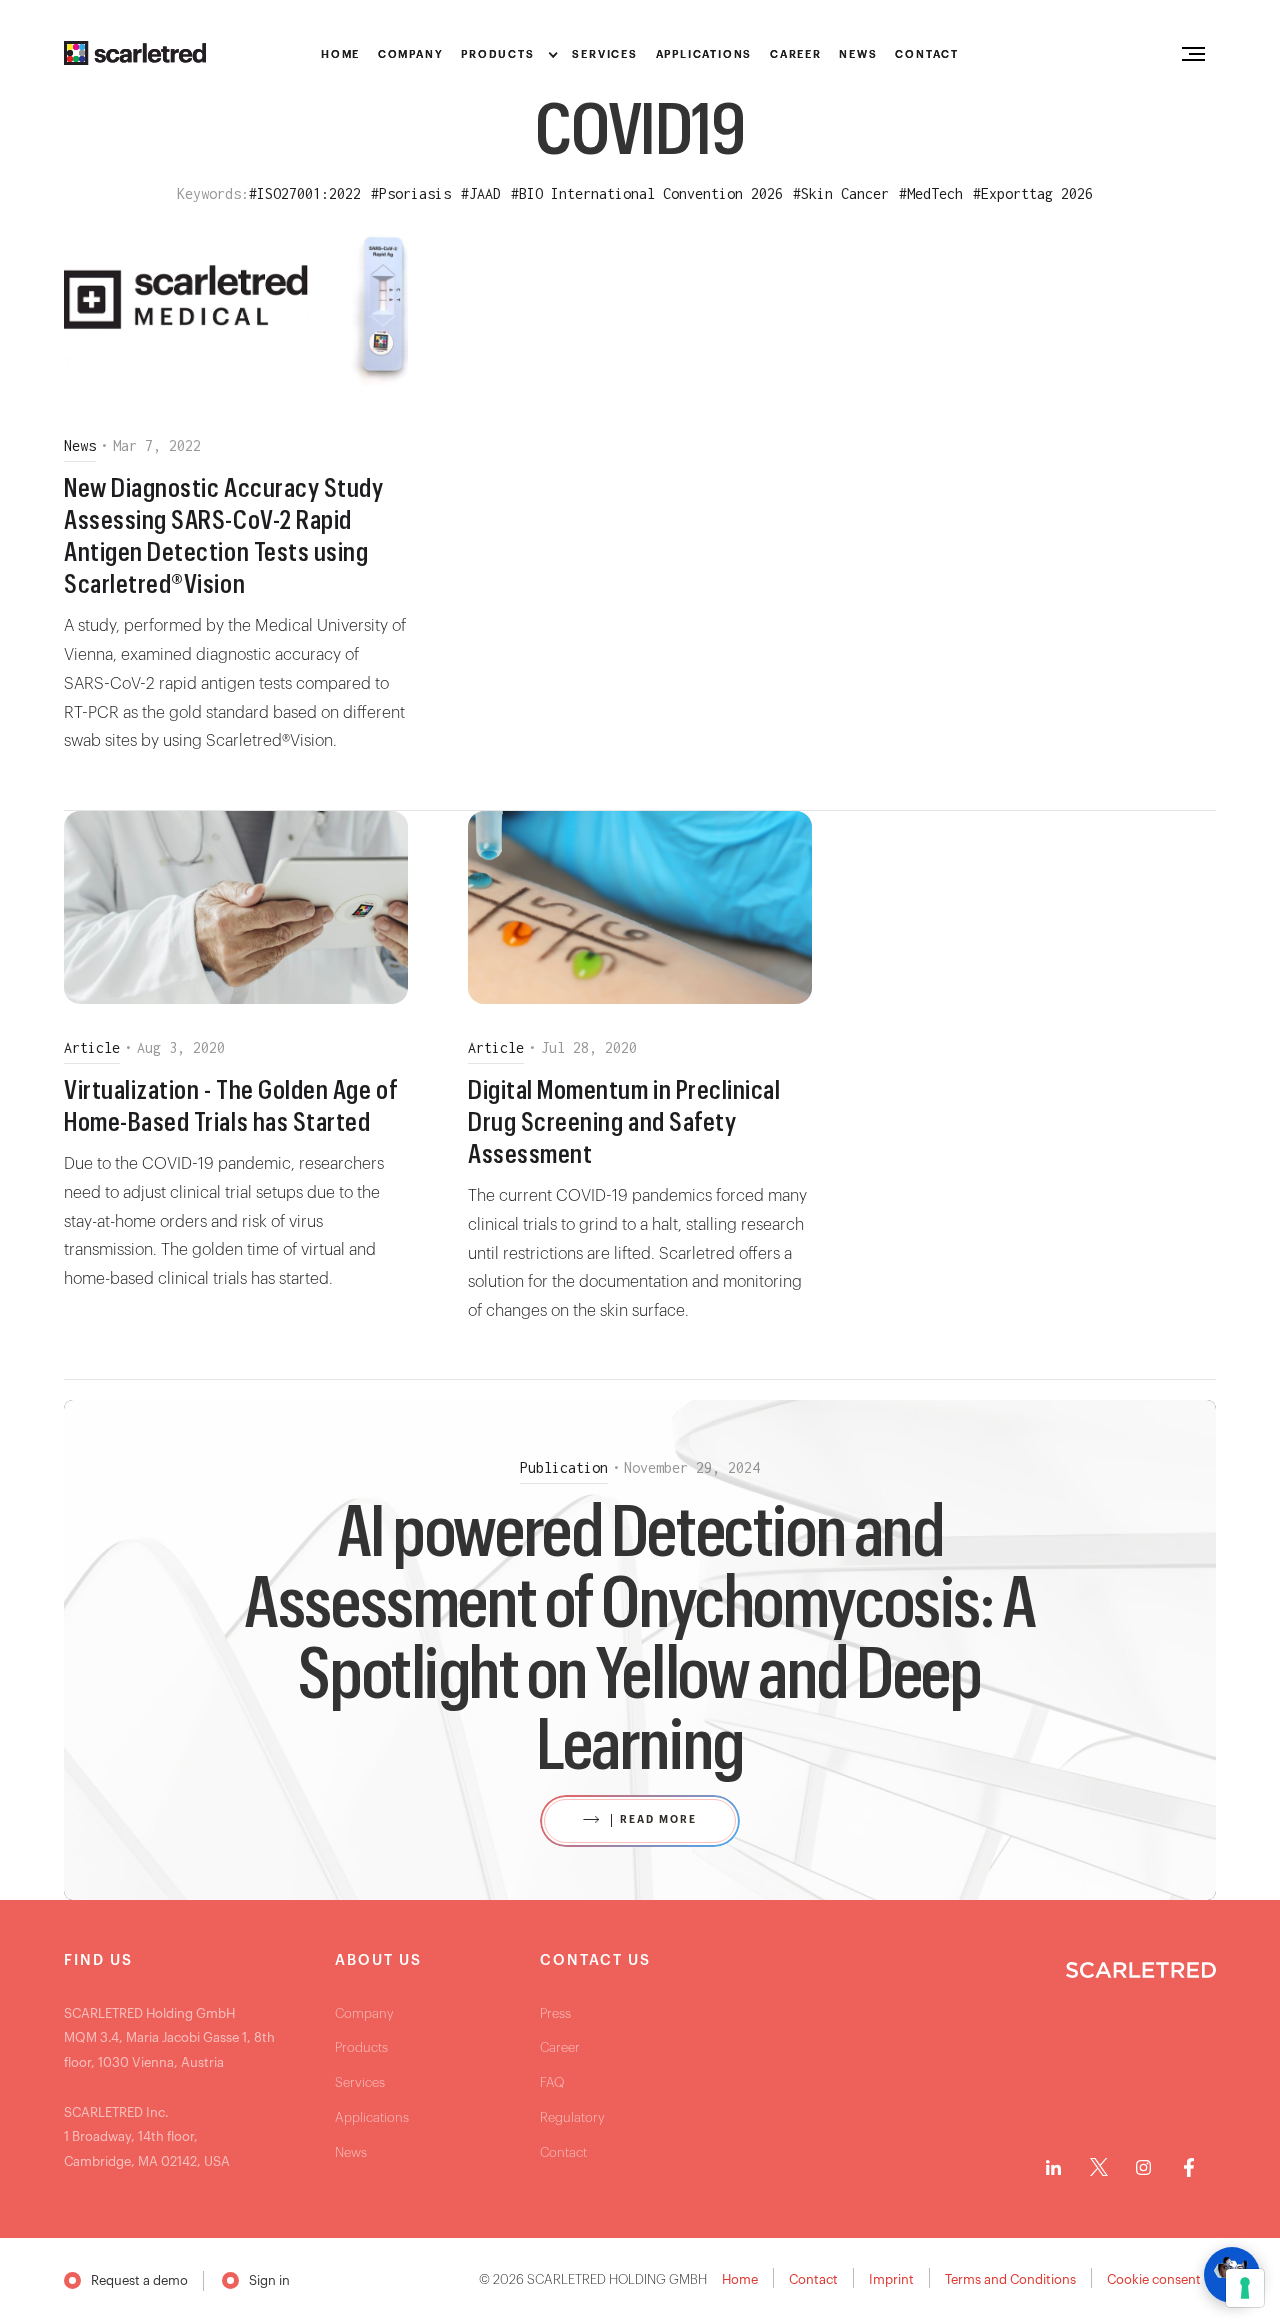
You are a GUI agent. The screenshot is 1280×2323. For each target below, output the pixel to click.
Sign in (269, 2280)
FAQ (552, 2082)
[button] (507, 55)
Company (364, 2013)
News (351, 2152)
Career (560, 2047)
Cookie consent (1154, 2279)
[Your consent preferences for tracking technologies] (1245, 2288)
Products (361, 2047)
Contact (563, 2152)
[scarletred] (135, 53)
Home (740, 2279)
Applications (372, 2117)
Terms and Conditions (1010, 2279)
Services (360, 2082)
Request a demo (139, 2280)
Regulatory (572, 2117)
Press (555, 2013)
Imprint (891, 2279)
